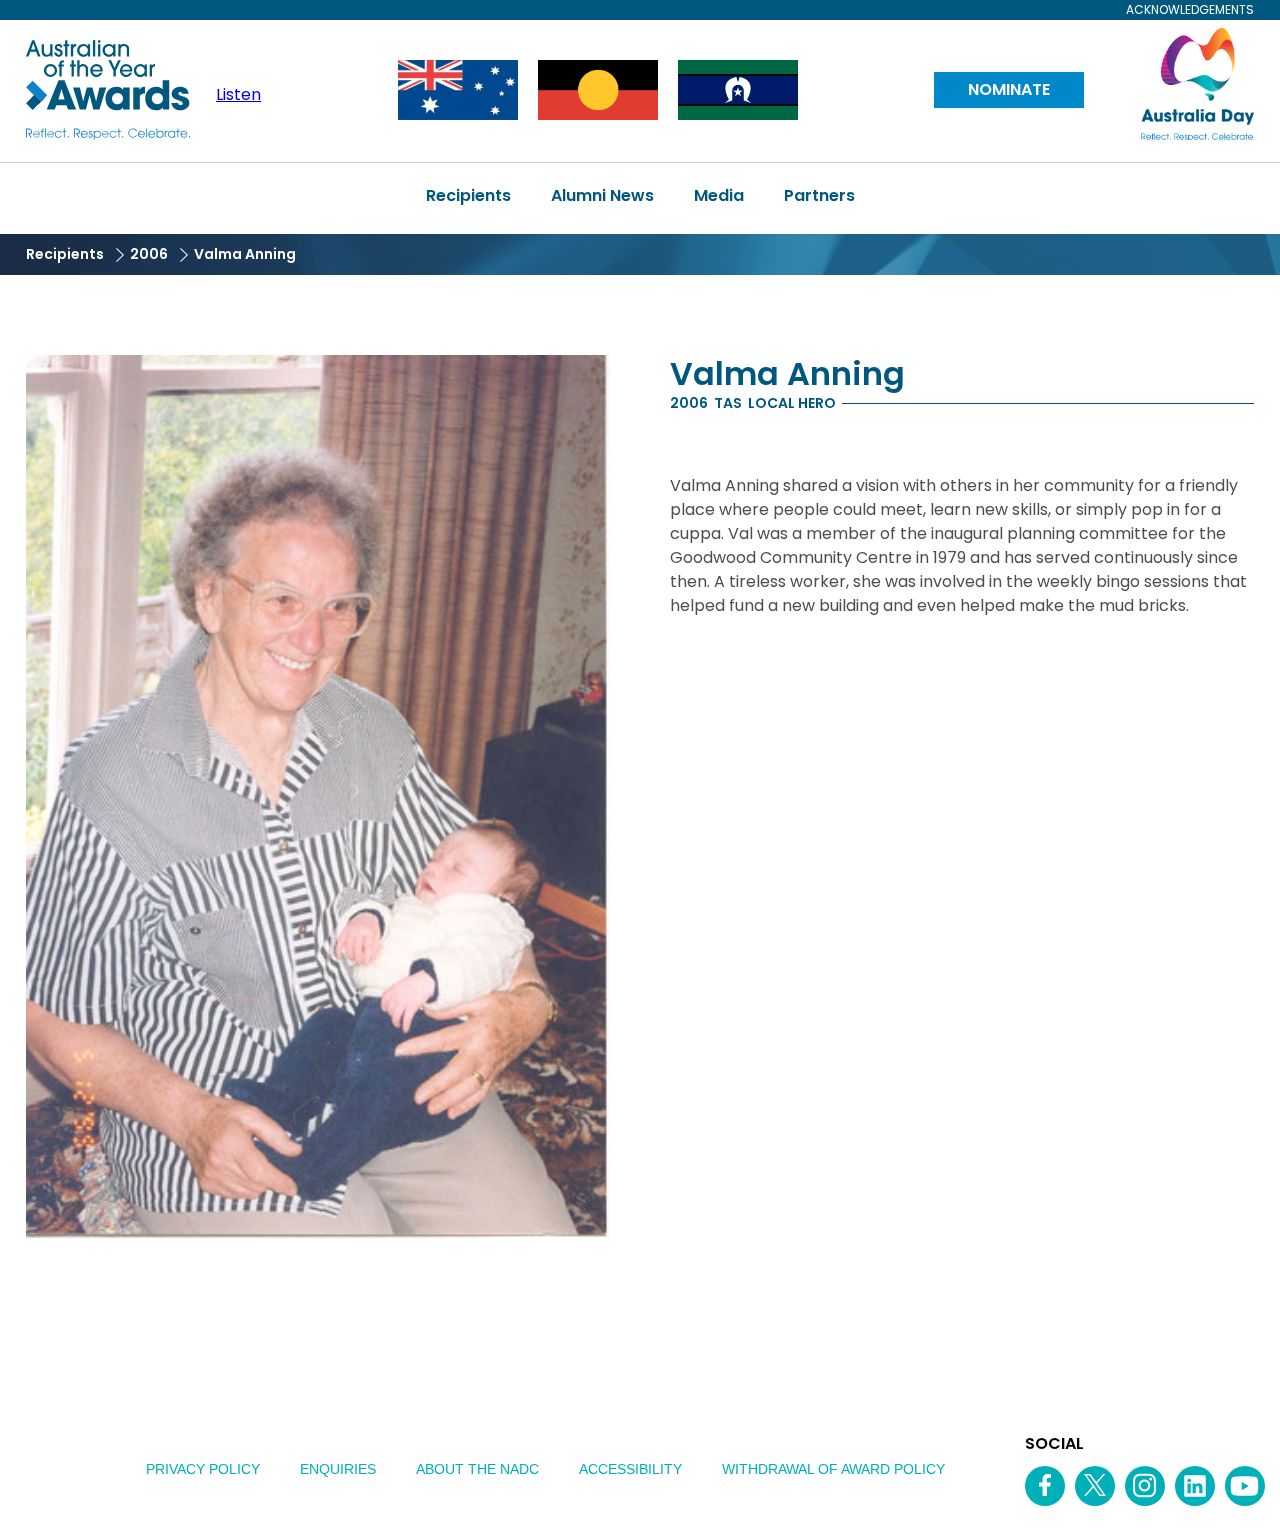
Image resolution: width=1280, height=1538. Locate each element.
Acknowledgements (1190, 10)
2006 (149, 254)
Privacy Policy (203, 1469)
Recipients (468, 195)
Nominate (1009, 89)
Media (719, 195)
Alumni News (602, 195)
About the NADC (477, 1469)
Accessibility (630, 1469)
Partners (819, 195)
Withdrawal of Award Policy (833, 1469)
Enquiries (338, 1469)
